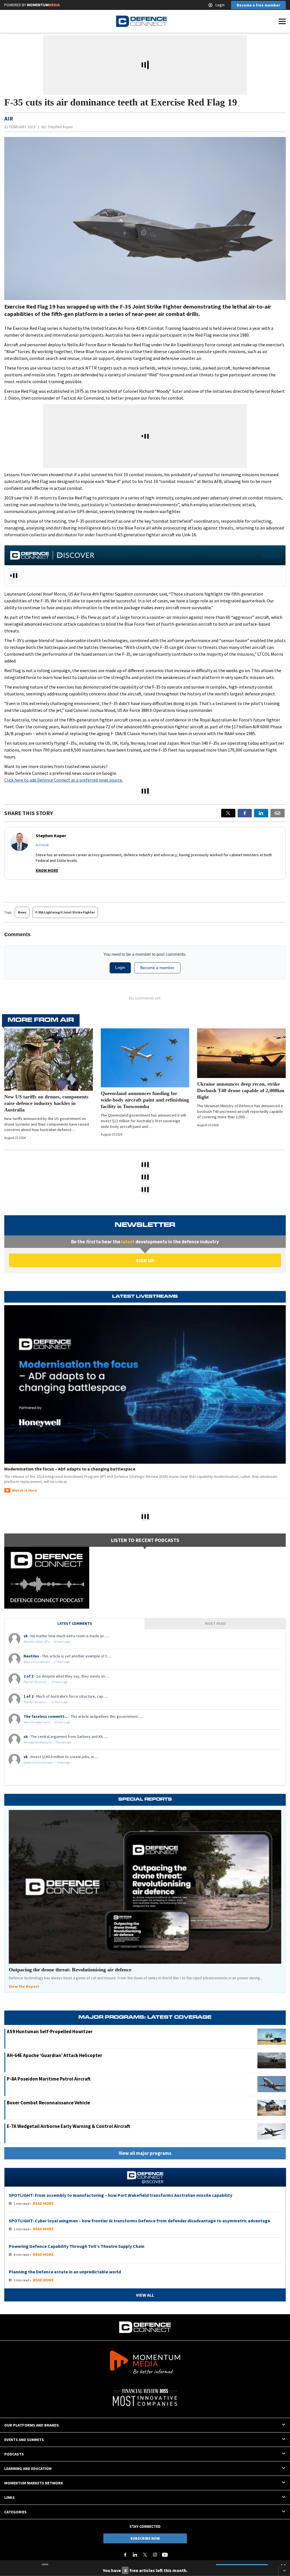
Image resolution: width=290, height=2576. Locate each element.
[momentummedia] (145, 2363)
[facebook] (245, 813)
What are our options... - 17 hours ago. (47, 1662)
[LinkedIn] (135, 2555)
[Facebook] (125, 2555)
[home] (142, 21)
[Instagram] (155, 2555)
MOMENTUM (43, 5)
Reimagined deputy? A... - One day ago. (48, 1742)
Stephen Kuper (60, 127)
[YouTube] (165, 2555)
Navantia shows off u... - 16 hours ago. (47, 1642)
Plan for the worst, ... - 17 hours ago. (46, 1682)
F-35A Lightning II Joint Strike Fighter (65, 912)
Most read (215, 1623)
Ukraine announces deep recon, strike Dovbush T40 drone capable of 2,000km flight (241, 1090)
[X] (228, 813)
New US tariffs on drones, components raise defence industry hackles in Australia (46, 1103)
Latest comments (75, 1623)
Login (220, 5)
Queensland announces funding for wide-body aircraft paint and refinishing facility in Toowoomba (145, 1100)
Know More (47, 870)
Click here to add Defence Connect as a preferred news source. (64, 780)
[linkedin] (261, 813)
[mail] (278, 813)
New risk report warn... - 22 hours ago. (47, 1722)
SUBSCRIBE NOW (145, 2538)
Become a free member (258, 5)
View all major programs (145, 2153)
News (22, 912)
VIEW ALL (271, 555)
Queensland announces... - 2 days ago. (47, 1762)
